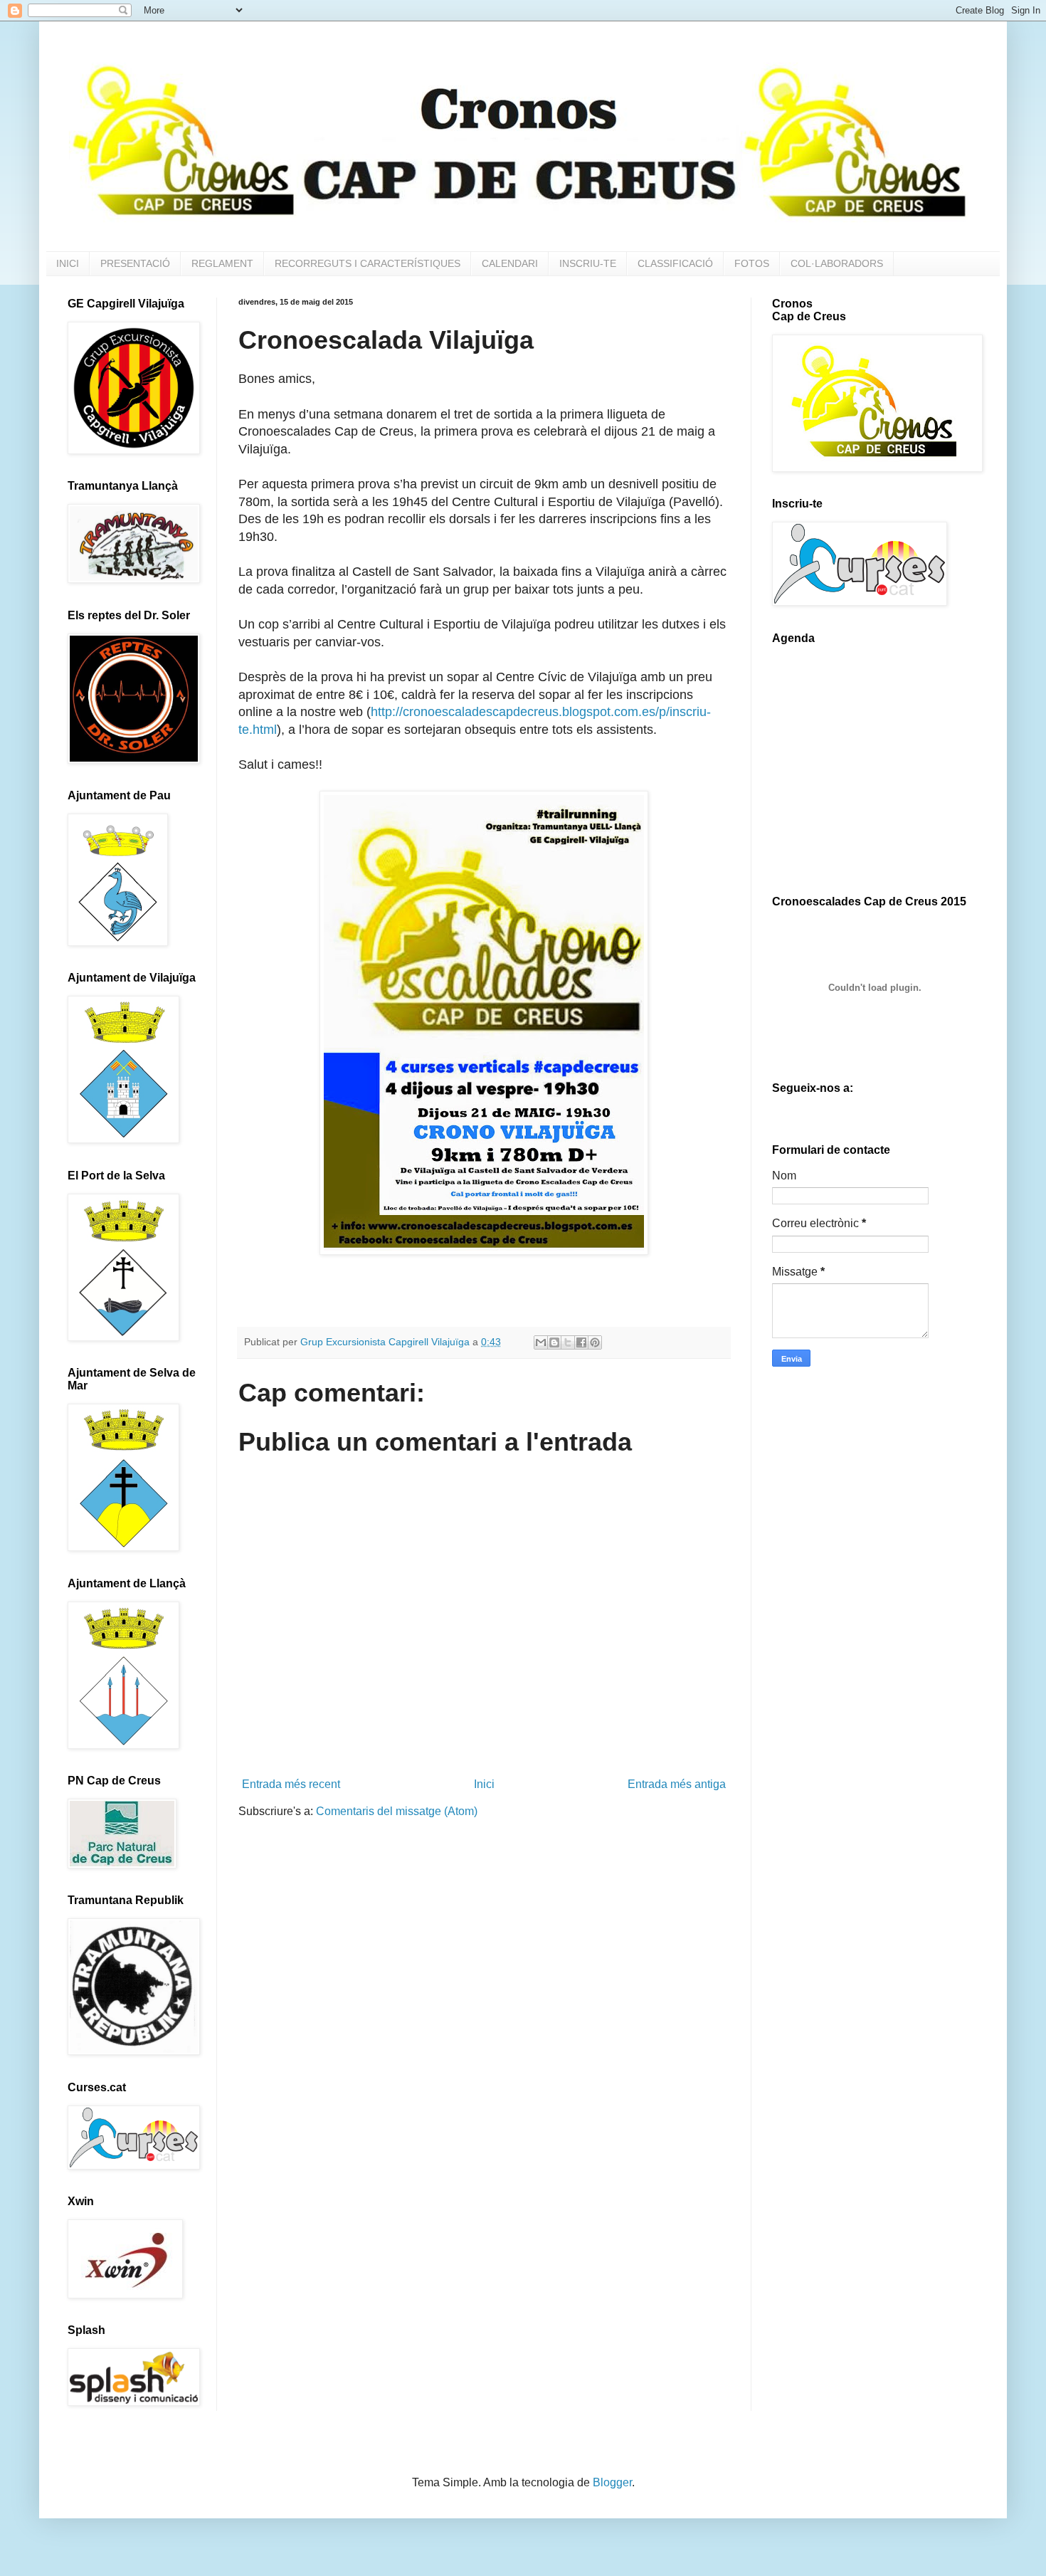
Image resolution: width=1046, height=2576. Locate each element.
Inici (484, 1784)
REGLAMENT (222, 263)
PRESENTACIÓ (135, 263)
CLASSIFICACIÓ (675, 263)
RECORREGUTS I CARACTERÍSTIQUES (368, 263)
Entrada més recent (291, 1784)
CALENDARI (510, 263)
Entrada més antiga (677, 1784)
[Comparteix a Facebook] (581, 1342)
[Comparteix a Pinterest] (595, 1342)
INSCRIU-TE (588, 263)
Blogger (612, 2482)
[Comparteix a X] (568, 1342)
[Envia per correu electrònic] (541, 1342)
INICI (68, 263)
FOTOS (752, 263)
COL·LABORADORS (837, 263)
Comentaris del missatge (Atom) (397, 1811)
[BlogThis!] (554, 1342)
